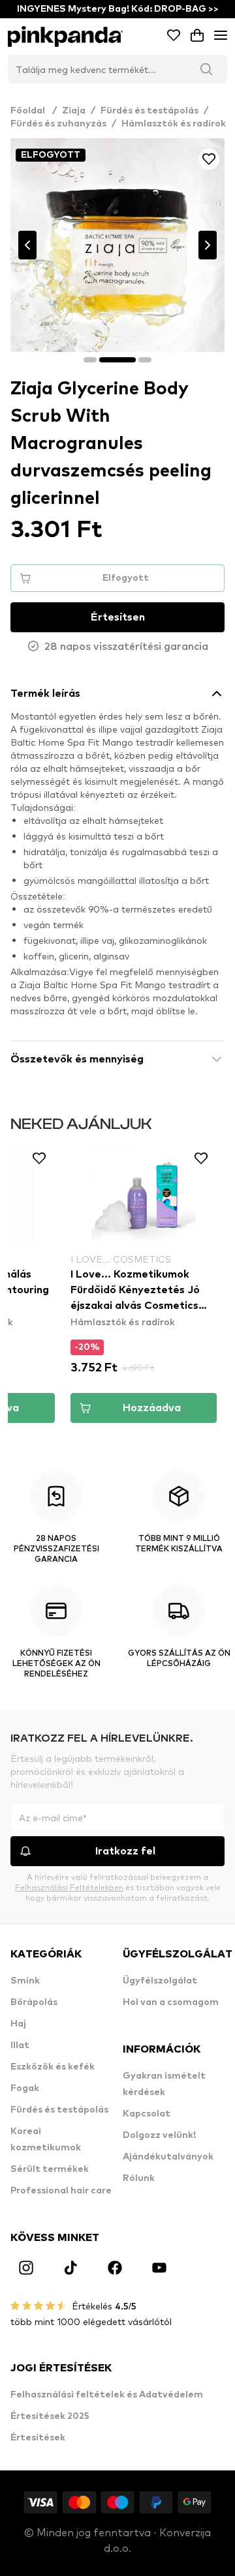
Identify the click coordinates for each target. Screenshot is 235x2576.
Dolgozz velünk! (159, 2135)
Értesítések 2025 (50, 2416)
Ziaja (74, 111)
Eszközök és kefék (53, 2067)
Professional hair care (61, 2191)
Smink (25, 1981)
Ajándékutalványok (168, 2157)
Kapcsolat (147, 2114)
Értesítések (38, 2438)
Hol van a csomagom (171, 2002)
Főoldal (34, 111)
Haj (18, 2024)
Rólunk (139, 2178)
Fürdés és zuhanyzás (58, 124)
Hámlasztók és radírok (174, 124)
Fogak (25, 2088)
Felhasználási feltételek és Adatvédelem (107, 2395)
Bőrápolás (34, 2002)
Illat (20, 2045)
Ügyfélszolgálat (160, 1981)
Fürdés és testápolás (149, 111)
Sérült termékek (50, 2169)
